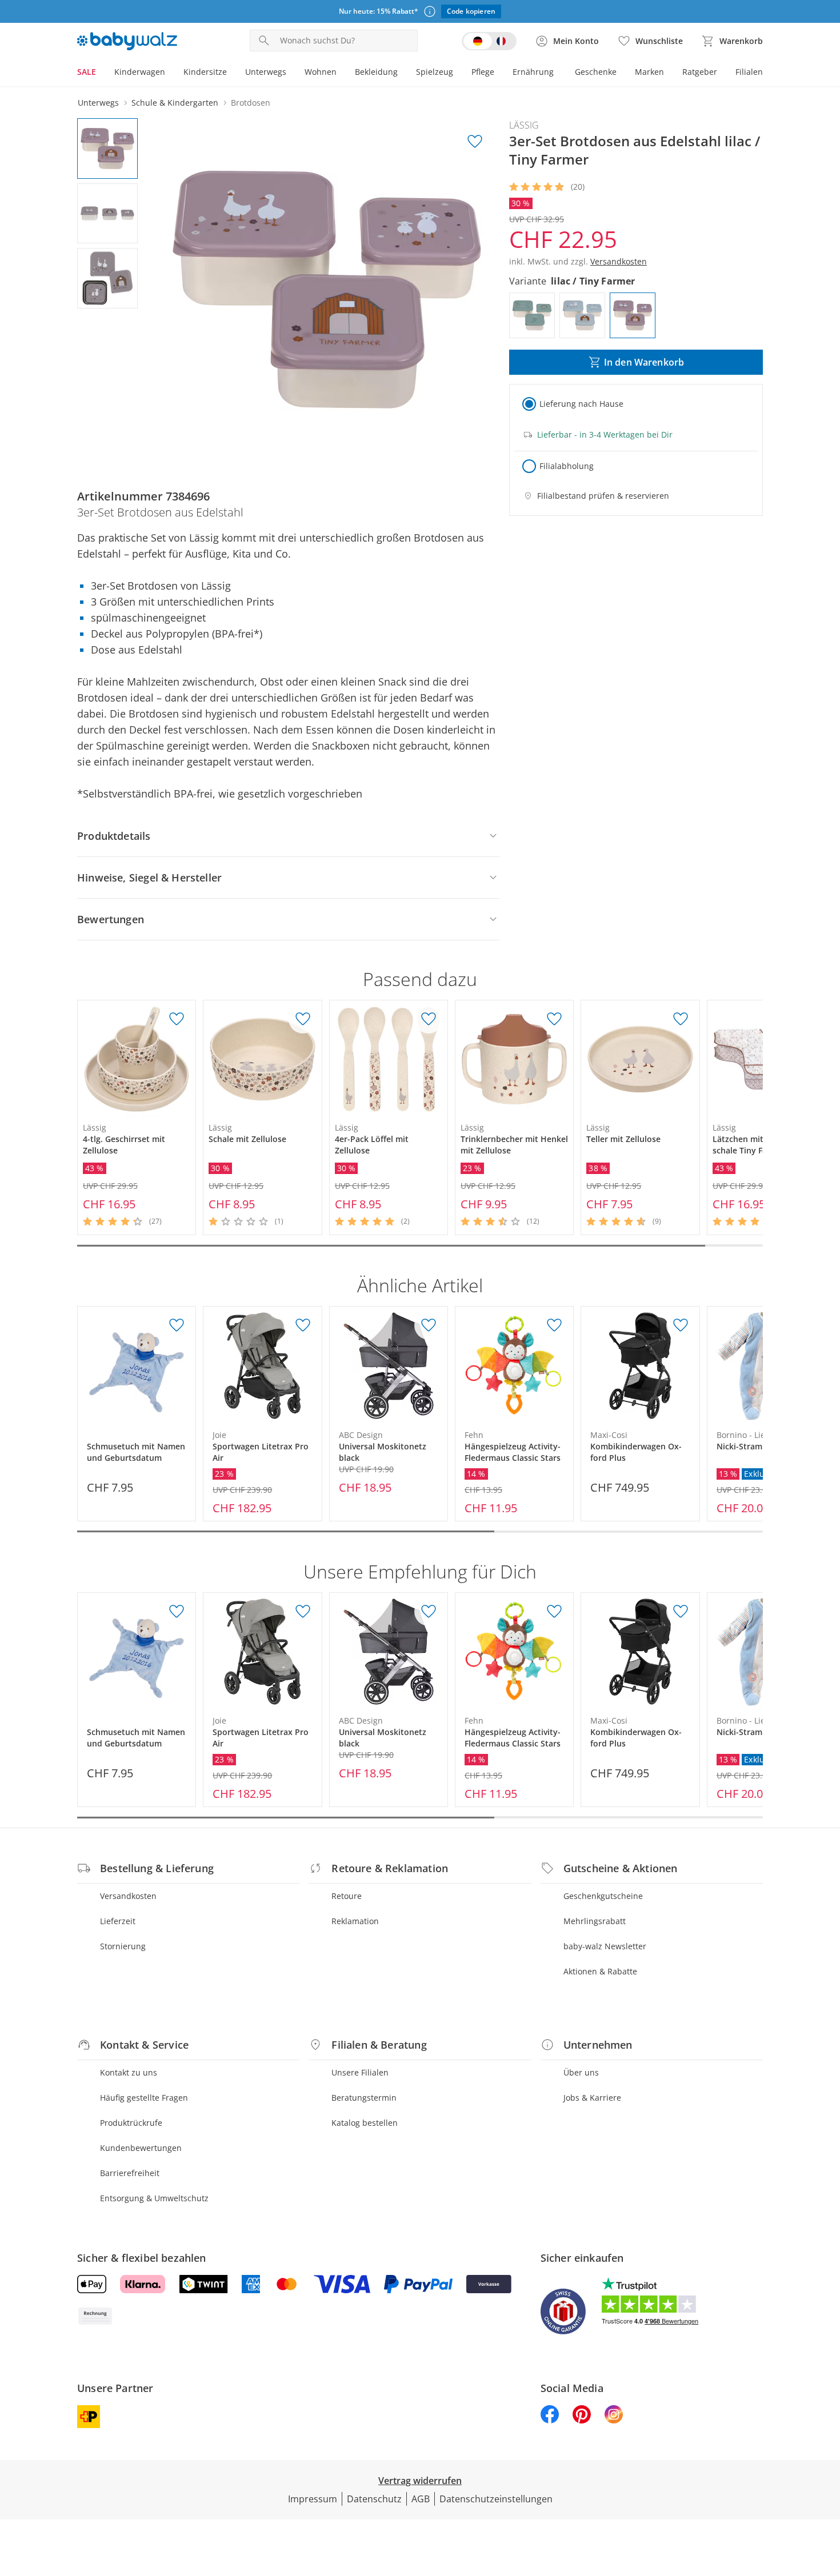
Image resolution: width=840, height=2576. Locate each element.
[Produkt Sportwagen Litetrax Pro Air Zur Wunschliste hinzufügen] (303, 1325)
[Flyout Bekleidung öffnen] (402, 73)
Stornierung (123, 1946)
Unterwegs (266, 72)
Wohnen (321, 72)
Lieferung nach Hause (581, 404)
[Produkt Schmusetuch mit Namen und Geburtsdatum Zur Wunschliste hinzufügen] (177, 1325)
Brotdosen (251, 103)
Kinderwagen (140, 72)
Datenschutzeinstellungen (496, 2499)
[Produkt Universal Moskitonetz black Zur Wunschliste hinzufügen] (429, 1325)
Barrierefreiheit (130, 2173)
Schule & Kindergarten (175, 103)
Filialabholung (567, 466)
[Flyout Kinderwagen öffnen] (170, 73)
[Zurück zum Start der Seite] (826, 2494)
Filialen (749, 72)
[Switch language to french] (489, 41)
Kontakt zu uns (129, 2072)
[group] (327, 290)
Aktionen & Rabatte (600, 1971)
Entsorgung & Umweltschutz (154, 2198)
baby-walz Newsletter (605, 1946)
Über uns (581, 2072)
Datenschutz (374, 2499)
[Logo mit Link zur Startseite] (127, 41)
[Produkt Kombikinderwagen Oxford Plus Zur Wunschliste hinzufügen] (681, 1325)
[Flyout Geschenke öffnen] (621, 73)
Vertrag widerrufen (420, 2481)
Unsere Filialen (360, 2072)
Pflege (483, 72)
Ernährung (533, 72)
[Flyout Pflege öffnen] (499, 73)
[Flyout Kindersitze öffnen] (231, 73)
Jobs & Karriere (592, 2098)
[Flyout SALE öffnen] (101, 73)
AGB (421, 2499)
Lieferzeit (118, 1921)
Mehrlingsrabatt (595, 1921)
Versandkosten (128, 1896)
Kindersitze (205, 72)
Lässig (524, 125)
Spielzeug (435, 72)
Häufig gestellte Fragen (144, 2098)
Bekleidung (376, 72)
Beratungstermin (364, 2098)
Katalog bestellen (365, 2123)
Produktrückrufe (131, 2123)
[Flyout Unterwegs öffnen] (291, 73)
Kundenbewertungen (141, 2148)
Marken (649, 72)
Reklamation (355, 1921)
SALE (87, 72)
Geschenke (596, 72)
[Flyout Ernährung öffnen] (558, 73)
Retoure (347, 1896)
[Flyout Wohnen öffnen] (341, 73)
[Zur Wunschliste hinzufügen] (475, 142)
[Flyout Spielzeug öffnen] (458, 73)
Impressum (313, 2499)
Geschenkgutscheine (603, 1896)
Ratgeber (700, 72)
